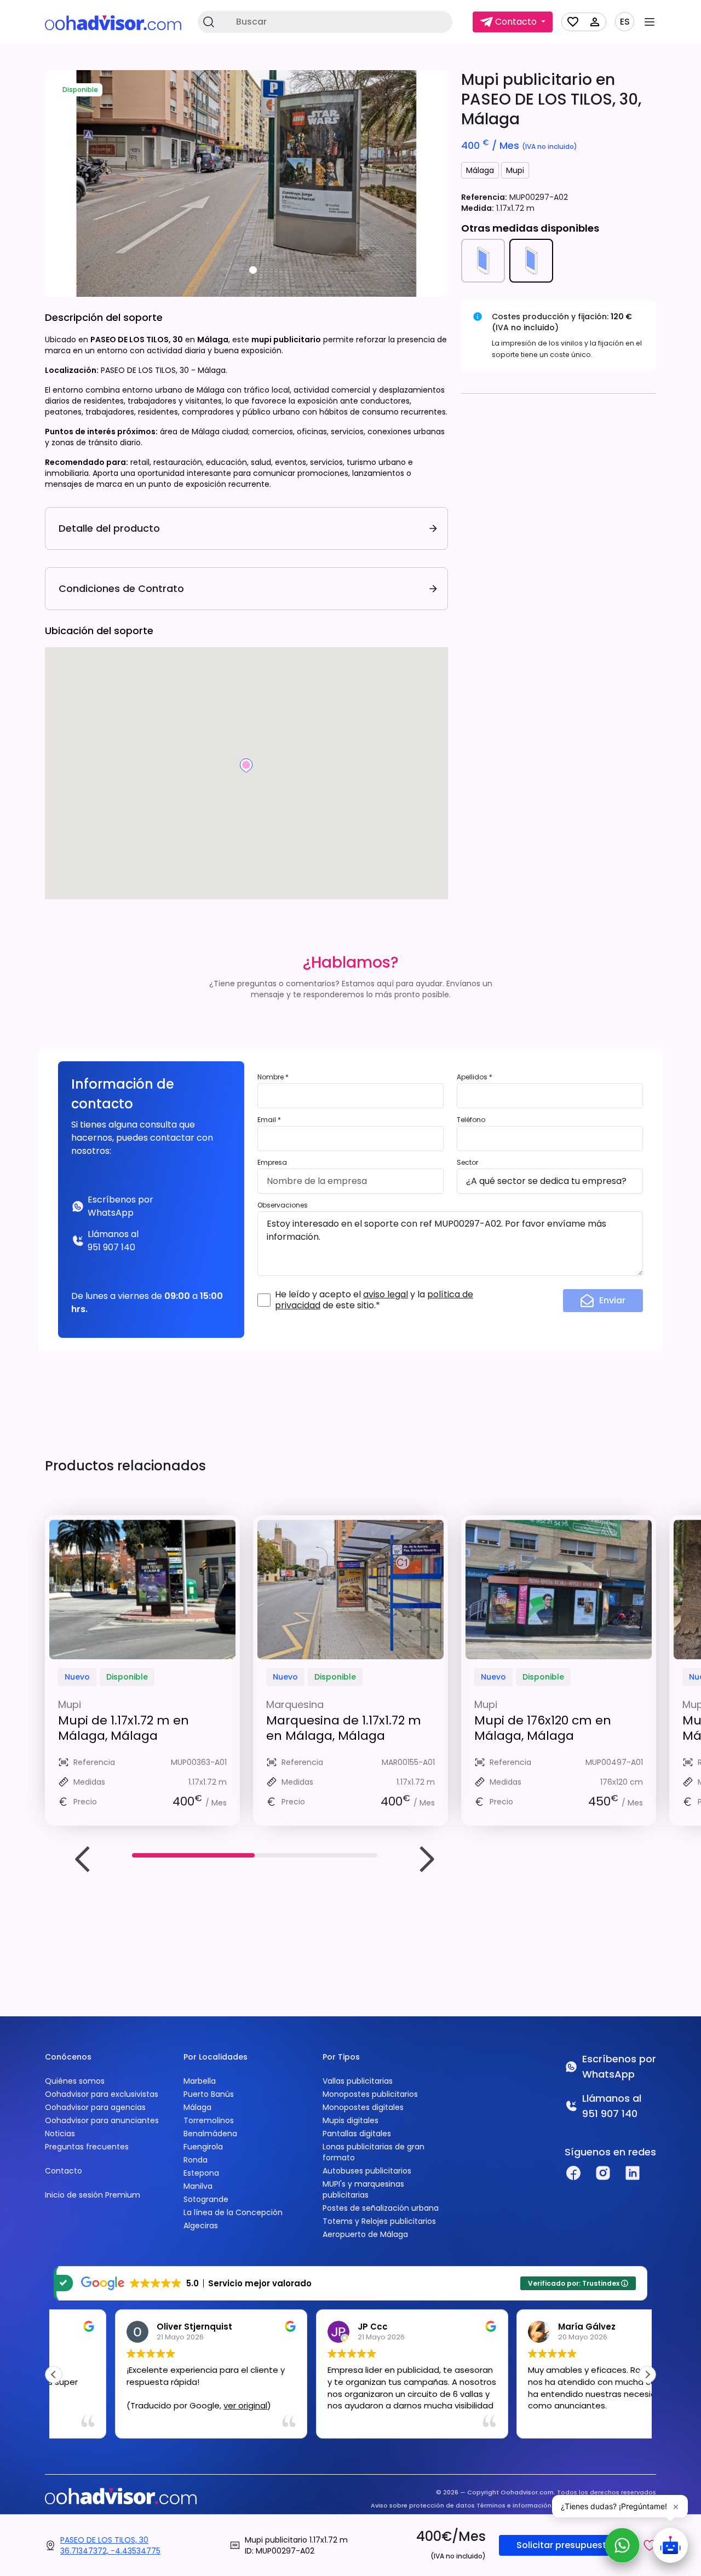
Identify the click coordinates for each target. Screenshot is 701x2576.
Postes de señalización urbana (381, 2208)
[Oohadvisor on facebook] (573, 2173)
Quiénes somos (75, 2081)
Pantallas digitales (357, 2134)
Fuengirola (203, 2147)
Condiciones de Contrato (121, 588)
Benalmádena (210, 2134)
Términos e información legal (523, 2505)
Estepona (201, 2173)
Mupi (515, 170)
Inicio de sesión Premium (93, 2195)
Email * (269, 1120)
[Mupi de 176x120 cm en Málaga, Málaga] (559, 1589)
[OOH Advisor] (113, 22)
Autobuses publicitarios (367, 2171)
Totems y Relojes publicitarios (379, 2221)
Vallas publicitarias (358, 2081)
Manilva (198, 2186)
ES (625, 22)
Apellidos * (475, 1077)
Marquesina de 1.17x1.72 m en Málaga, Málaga (344, 1728)
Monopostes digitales (363, 2107)
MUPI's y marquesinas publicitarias (363, 2189)
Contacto (64, 2171)
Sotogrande (206, 2199)
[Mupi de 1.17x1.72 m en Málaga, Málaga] (142, 1589)
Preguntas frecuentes (87, 2147)
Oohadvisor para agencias (95, 2107)
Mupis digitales (350, 2120)
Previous (83, 1859)
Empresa (272, 1162)
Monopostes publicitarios (370, 2094)
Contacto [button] (516, 22)
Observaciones (283, 1205)
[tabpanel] (246, 183)
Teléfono (471, 1120)
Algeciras (201, 2226)
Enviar (612, 1300)
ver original (184, 2405)
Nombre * (273, 1077)
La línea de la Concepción (233, 2212)
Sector (467, 1162)
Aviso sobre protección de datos (423, 2505)
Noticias (60, 2134)
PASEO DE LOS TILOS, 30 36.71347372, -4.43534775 (110, 2545)
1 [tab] (253, 270)
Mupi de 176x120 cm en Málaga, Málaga (543, 1728)
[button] (650, 2545)
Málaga (480, 170)
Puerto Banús (209, 2094)
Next (426, 1859)
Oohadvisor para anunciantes (102, 2120)
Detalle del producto (109, 528)
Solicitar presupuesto (564, 2545)
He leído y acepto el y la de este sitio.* (374, 1300)
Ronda (196, 2160)
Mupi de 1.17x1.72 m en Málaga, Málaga (123, 1728)
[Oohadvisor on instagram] (603, 2173)
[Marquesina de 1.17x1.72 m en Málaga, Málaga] (350, 1589)
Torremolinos (209, 2120)
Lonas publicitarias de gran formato (374, 2152)
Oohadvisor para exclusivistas (102, 2094)
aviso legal (386, 1294)
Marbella (200, 2081)
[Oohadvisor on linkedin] (633, 2173)
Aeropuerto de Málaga (365, 2234)
